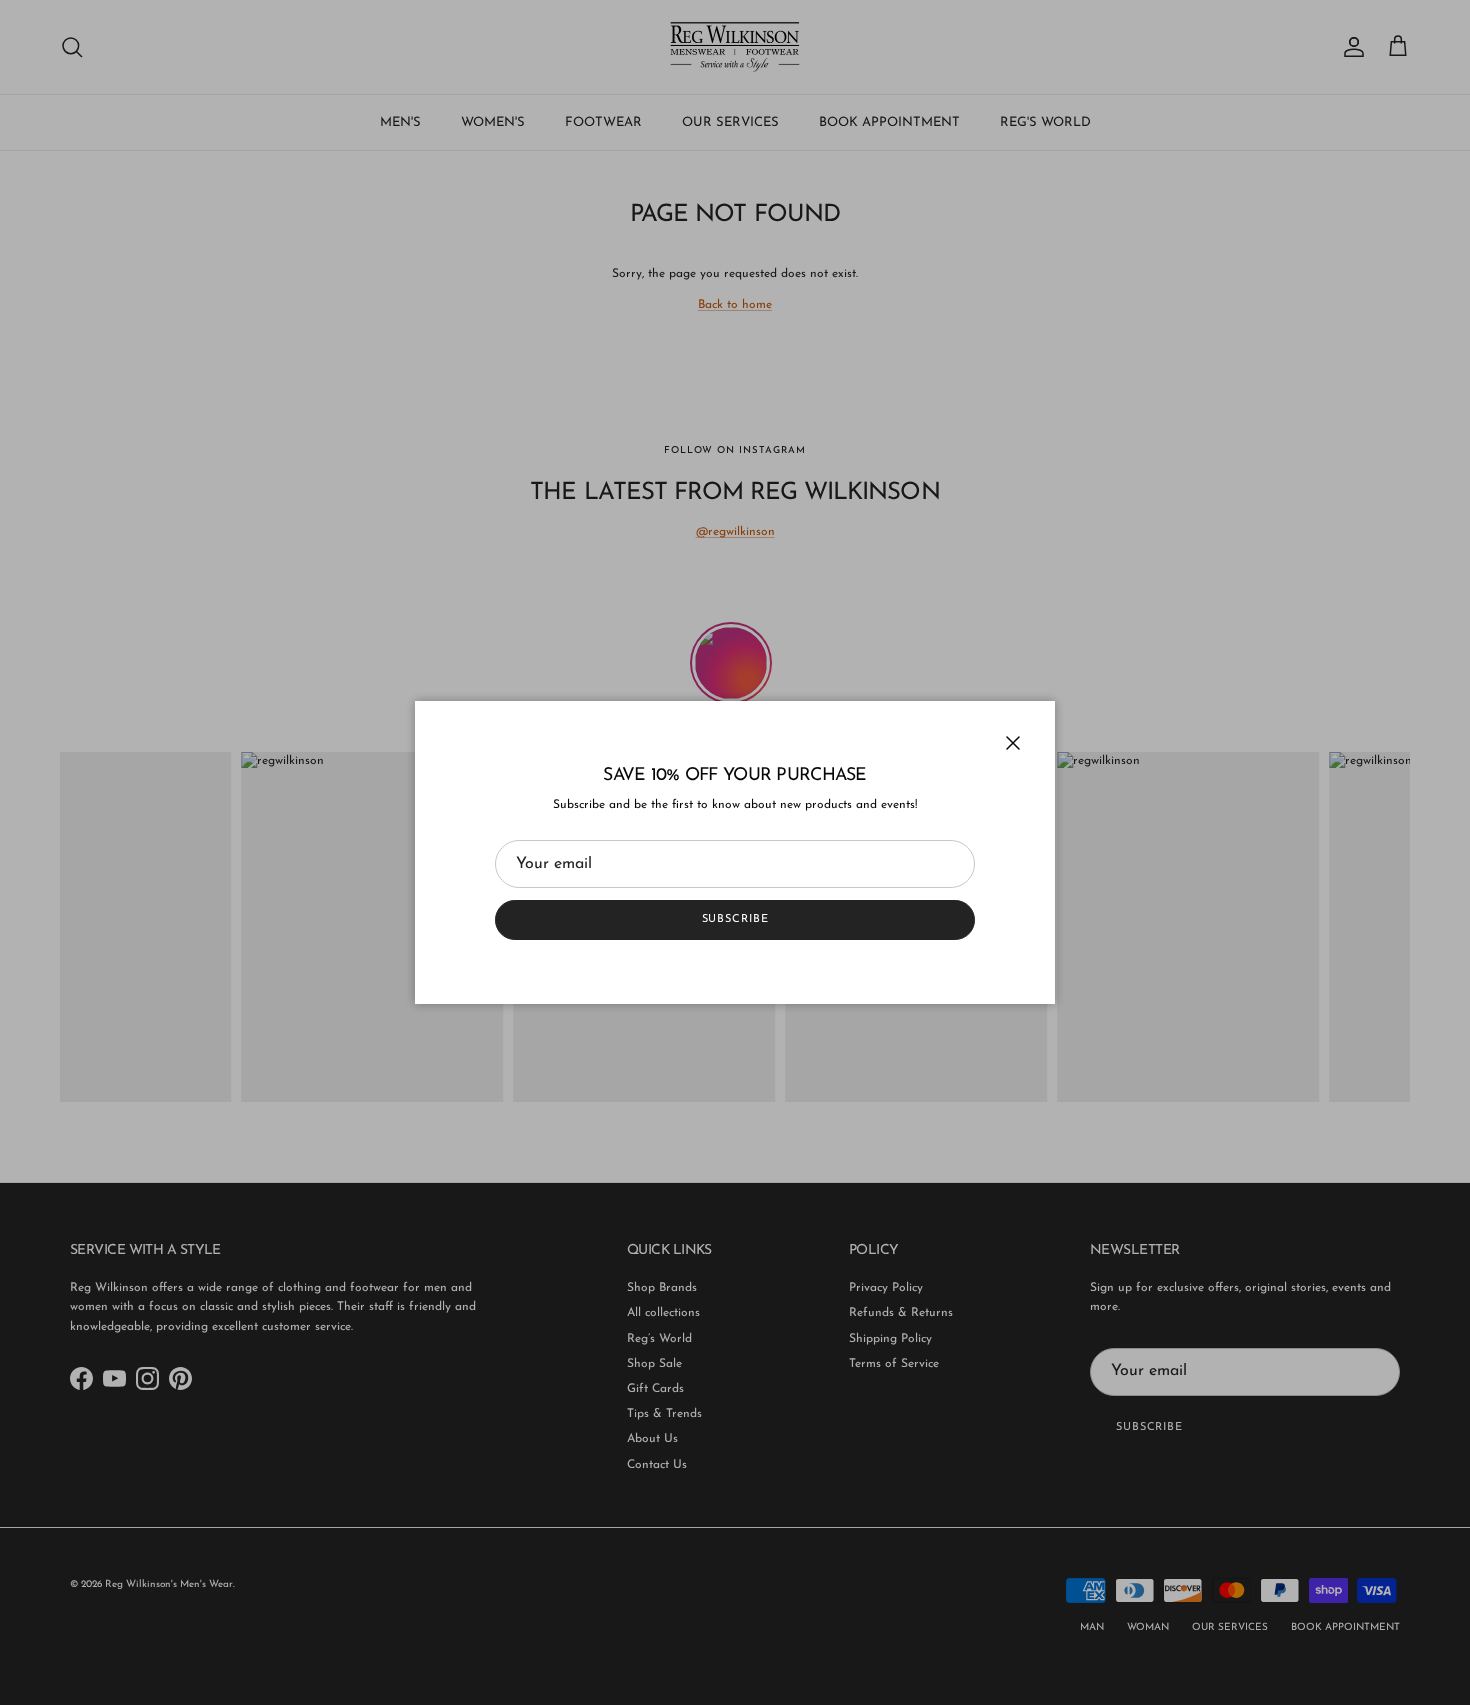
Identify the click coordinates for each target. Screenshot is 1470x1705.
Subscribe (735, 919)
